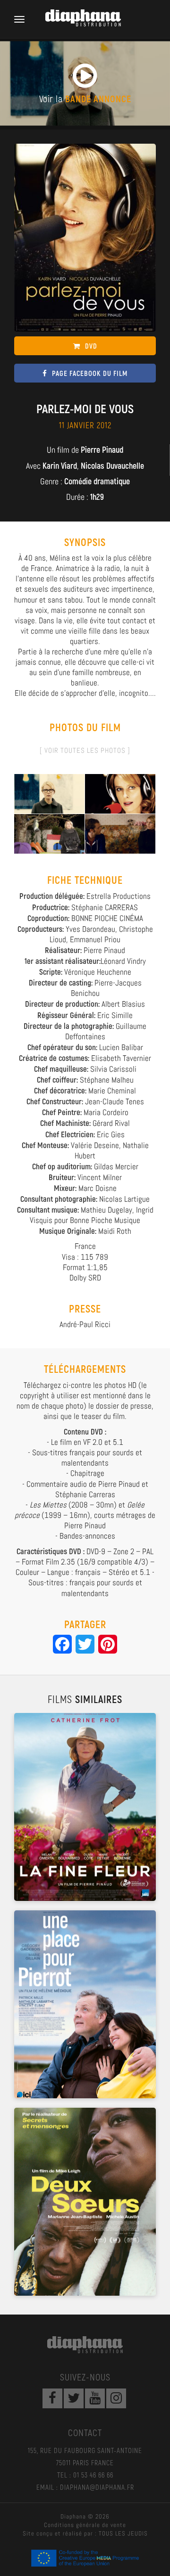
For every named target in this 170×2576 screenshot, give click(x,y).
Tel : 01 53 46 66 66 (85, 2475)
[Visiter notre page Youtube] (95, 2398)
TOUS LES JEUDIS (123, 2533)
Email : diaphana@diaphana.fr (85, 2487)
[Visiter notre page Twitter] (74, 2398)
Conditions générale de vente (85, 2525)
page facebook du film (90, 373)
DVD (91, 346)
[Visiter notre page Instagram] (116, 2398)
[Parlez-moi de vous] (49, 793)
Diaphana (85, 2345)
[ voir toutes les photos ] (85, 750)
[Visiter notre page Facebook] (52, 2398)
